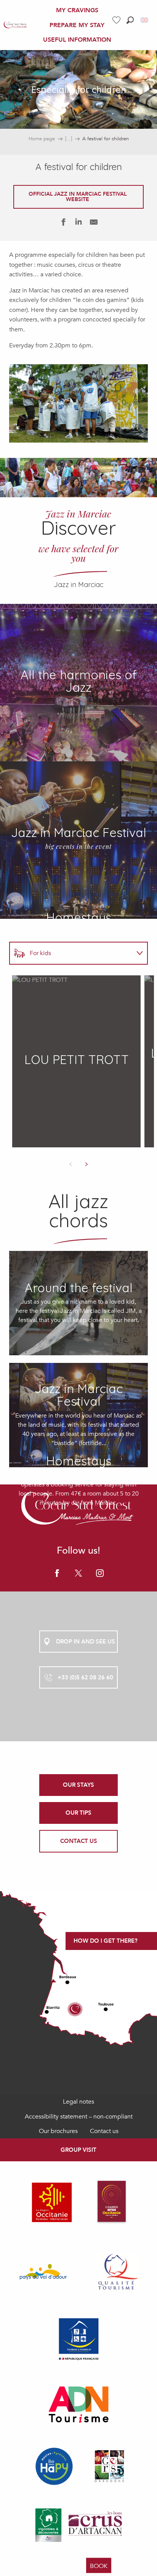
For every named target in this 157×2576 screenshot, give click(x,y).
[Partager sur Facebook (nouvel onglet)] (63, 224)
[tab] (71, 953)
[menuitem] (15, 25)
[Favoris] (117, 20)
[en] (145, 20)
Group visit (78, 2150)
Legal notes (78, 2102)
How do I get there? (106, 1941)
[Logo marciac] (78, 1510)
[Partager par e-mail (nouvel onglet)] (94, 224)
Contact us (104, 2131)
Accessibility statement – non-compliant (79, 2117)
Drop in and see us (86, 1642)
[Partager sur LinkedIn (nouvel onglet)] (78, 224)
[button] (130, 20)
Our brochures (58, 2131)
